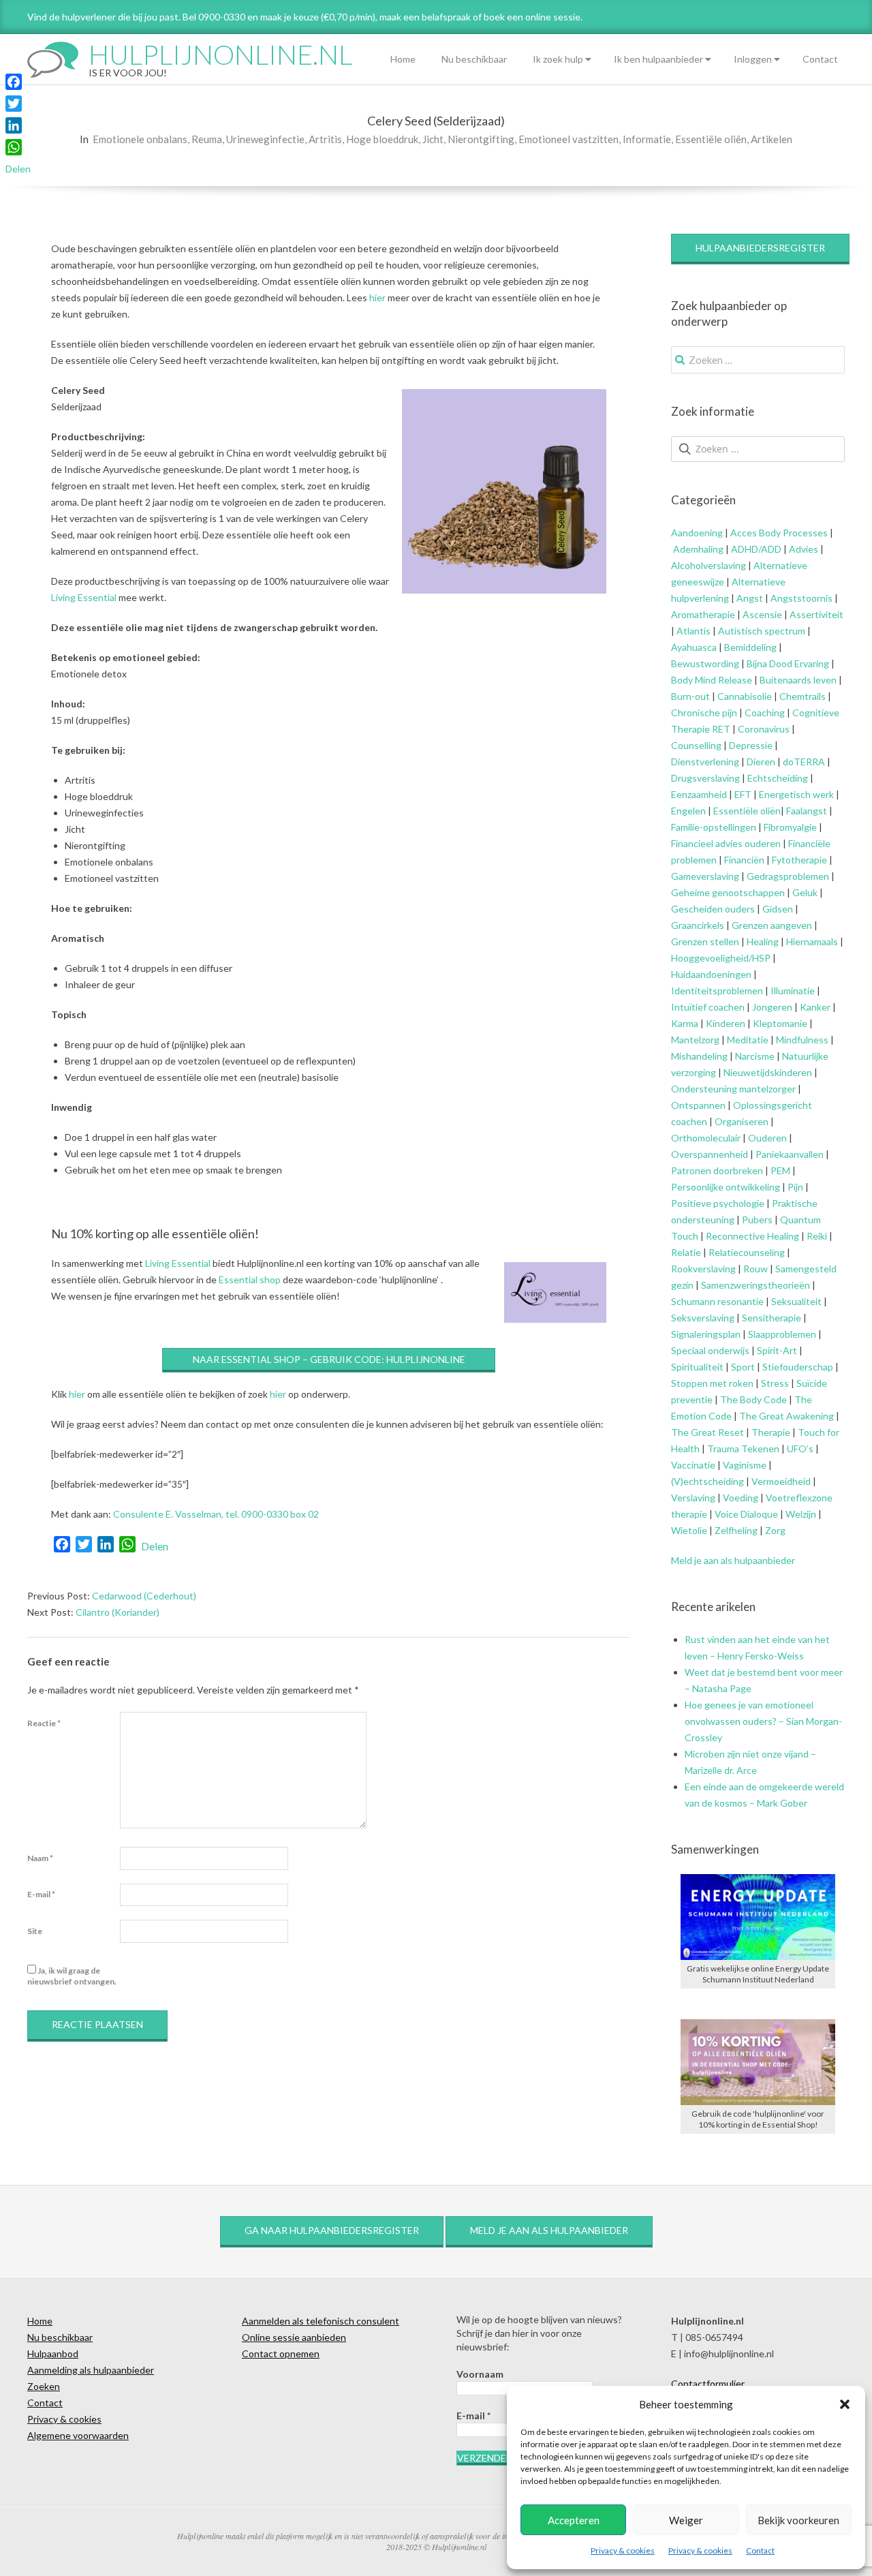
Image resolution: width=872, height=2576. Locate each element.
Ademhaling (698, 549)
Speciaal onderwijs (710, 1350)
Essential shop (250, 1279)
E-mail (41, 1894)
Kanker (815, 1007)
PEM (780, 1170)
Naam (40, 1858)
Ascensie (762, 614)
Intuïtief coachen (708, 1007)
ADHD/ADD (755, 549)
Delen (155, 1546)
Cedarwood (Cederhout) (144, 1596)
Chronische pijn (704, 712)
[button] (845, 2404)
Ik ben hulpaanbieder (658, 59)
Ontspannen (698, 1105)
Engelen (688, 811)
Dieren (761, 762)
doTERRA (804, 762)
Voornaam (480, 2374)
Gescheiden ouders (713, 909)
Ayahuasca (694, 647)
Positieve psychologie (718, 1203)
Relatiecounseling (747, 1252)
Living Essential (84, 597)
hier (377, 297)
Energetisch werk (796, 794)
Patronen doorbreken (717, 1170)
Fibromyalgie (790, 827)
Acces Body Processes (779, 533)
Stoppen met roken (712, 1383)
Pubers (757, 1220)
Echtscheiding (778, 778)
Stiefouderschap (798, 1367)
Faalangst (807, 811)
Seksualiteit (796, 1301)
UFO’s (800, 1448)
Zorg (775, 1530)
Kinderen (726, 1023)
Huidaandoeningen (711, 974)
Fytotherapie (799, 860)
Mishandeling (699, 1056)
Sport (743, 1367)
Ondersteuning (704, 1089)
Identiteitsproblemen (717, 991)
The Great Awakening (787, 1416)
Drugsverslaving (705, 778)
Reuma (207, 139)
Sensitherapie (772, 1318)
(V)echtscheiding (707, 1481)
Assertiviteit (815, 614)
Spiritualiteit (697, 1367)
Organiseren (742, 1121)
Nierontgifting (481, 139)
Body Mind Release (712, 680)
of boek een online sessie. (528, 17)
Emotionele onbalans (140, 139)
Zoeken (44, 2386)
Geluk (805, 892)
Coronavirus (764, 729)
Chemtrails (801, 696)
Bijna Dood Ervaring (788, 663)
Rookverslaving (703, 1269)
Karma (685, 1023)
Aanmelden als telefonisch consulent (321, 2321)
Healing (763, 941)
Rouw (756, 1269)
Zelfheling (736, 1530)
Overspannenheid (710, 1154)
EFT (743, 794)
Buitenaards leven (798, 680)
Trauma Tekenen (743, 1448)
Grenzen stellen (705, 941)
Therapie (771, 1432)
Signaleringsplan (706, 1334)
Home (403, 59)
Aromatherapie (703, 614)
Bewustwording (705, 663)
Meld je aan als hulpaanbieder (733, 1560)
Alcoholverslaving (708, 565)
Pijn (795, 1187)
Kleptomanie (780, 1023)
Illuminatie (793, 991)
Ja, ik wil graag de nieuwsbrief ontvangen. (72, 1976)
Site (35, 1931)
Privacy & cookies (623, 2550)
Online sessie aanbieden (294, 2337)
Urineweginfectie (265, 139)
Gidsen (778, 909)
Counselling (696, 745)
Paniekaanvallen (790, 1154)
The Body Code (753, 1399)
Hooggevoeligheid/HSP (721, 958)
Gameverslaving (705, 876)
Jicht (433, 139)
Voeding (741, 1498)
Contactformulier (708, 2383)
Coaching (765, 712)
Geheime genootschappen (728, 892)
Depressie (751, 745)
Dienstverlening (705, 762)
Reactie (44, 1723)
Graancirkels (698, 925)
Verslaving (693, 1498)
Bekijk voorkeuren (798, 2520)
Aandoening (697, 533)
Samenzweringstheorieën (756, 1285)
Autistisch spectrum (762, 631)
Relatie (686, 1252)
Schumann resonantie (717, 1301)
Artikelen (772, 139)
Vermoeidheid (781, 1481)
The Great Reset (707, 1432)
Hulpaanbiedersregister (760, 248)
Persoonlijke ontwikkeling (726, 1187)
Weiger (686, 2520)
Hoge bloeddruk (382, 139)
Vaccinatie (693, 1465)
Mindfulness (802, 1040)
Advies (804, 549)
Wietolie (689, 1530)
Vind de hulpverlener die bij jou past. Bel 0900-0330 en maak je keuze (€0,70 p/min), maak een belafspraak (249, 17)
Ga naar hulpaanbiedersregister (332, 2230)
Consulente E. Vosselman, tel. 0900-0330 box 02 (216, 1514)
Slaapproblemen (782, 1334)
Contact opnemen (281, 2353)
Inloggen (753, 59)
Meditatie (748, 1040)
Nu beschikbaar (474, 59)
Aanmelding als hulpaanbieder (91, 2370)
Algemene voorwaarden (78, 2435)
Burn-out (690, 696)
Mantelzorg (695, 1040)
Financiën (744, 860)
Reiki (817, 1236)
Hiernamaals (812, 941)
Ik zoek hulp (558, 59)
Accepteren (574, 2520)
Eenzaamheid (699, 794)
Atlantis (694, 631)
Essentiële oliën (711, 139)
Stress (775, 1383)
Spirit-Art (777, 1350)
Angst (750, 598)
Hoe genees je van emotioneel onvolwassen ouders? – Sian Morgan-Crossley (763, 1721)
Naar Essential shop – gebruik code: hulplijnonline (329, 1359)
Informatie (647, 139)
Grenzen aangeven (771, 925)
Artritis (325, 139)
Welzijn (801, 1514)
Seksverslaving (703, 1318)
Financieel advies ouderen (726, 843)
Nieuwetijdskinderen (768, 1072)
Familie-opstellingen (714, 827)
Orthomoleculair (706, 1138)
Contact (760, 2550)
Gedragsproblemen (788, 876)
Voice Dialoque (746, 1514)
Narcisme (755, 1056)
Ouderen (767, 1138)
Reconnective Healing (752, 1236)
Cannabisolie (745, 696)
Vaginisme (745, 1465)
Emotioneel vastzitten (569, 139)
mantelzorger (767, 1089)
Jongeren (772, 1007)
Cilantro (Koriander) (118, 1612)
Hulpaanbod (53, 2353)
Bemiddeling (750, 647)
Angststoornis (801, 598)
